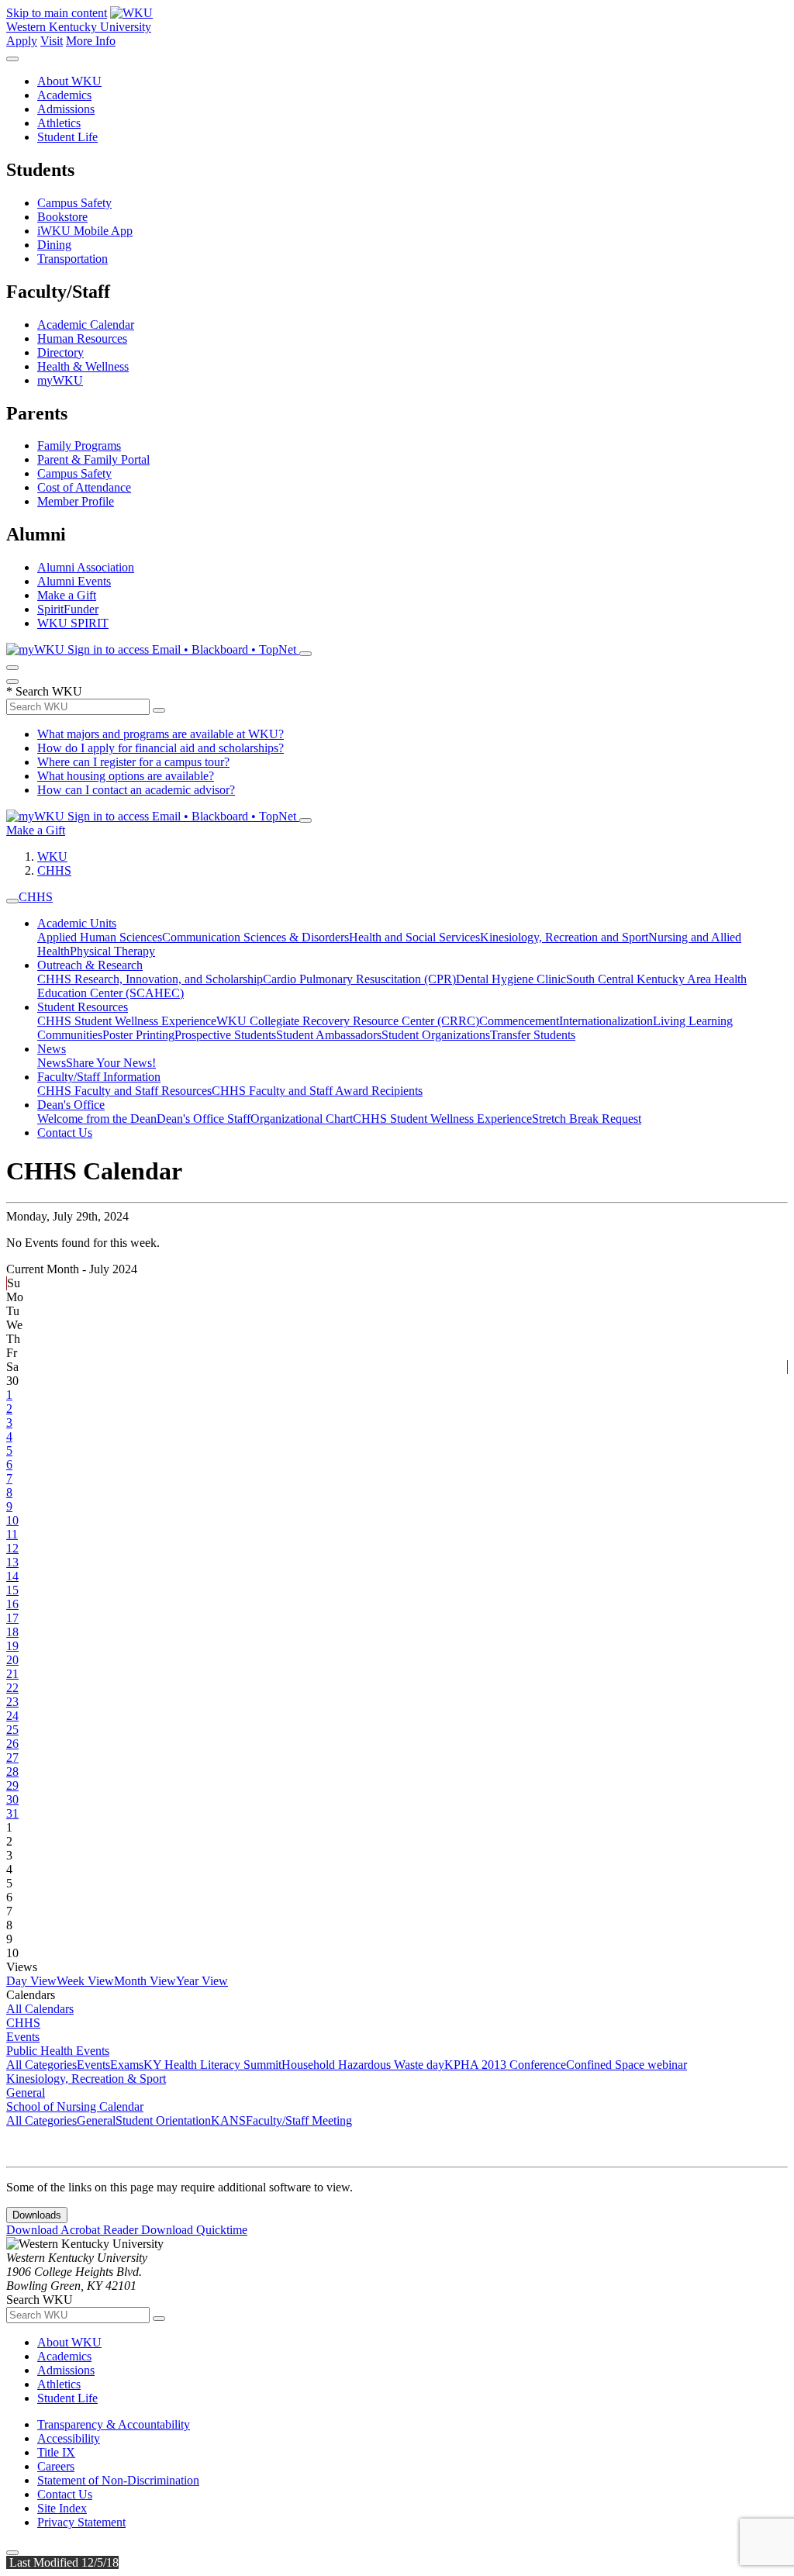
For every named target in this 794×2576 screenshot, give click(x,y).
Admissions (66, 109)
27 (12, 1758)
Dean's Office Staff (204, 1119)
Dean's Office (71, 1105)
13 (12, 1562)
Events (23, 2037)
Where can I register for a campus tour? (133, 762)
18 (12, 1632)
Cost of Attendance (84, 487)
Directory (60, 352)
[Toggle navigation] (12, 901)
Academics (64, 95)
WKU (52, 856)
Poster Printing (138, 1035)
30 (12, 1799)
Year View (202, 1981)
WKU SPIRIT (73, 623)
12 (12, 1548)
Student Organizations (436, 1035)
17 (12, 1618)
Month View (145, 1981)
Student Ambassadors (329, 1035)
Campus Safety (74, 203)
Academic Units (77, 923)
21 (12, 1674)
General (26, 2093)
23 (12, 1702)
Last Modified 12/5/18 (62, 2562)
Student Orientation (163, 2120)
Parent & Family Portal (93, 459)
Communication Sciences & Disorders (255, 937)
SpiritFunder (68, 609)
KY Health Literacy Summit (212, 2065)
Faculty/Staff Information (99, 1077)
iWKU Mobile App (85, 231)
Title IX (56, 2452)
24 (12, 1716)
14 (12, 1576)
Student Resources (83, 1007)
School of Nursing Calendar (75, 2106)
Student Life (67, 137)
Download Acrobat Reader (74, 2230)
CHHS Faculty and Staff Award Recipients (317, 1091)
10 (12, 1520)
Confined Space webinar (627, 2065)
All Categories (41, 2065)
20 (12, 1660)
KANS (228, 2120)
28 (12, 1771)
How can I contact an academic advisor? (136, 790)
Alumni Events (74, 581)
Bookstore (62, 217)
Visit (52, 41)
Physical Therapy (112, 951)
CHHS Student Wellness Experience (127, 1021)
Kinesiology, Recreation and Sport (564, 937)
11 (12, 1534)
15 (12, 1590)
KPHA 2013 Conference (505, 2065)
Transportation (72, 259)
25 (12, 1730)
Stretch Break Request (587, 1119)
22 (12, 1688)
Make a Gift (67, 595)
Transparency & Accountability (114, 2424)
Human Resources (82, 338)
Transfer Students (533, 1035)
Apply (22, 41)
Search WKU (44, 691)
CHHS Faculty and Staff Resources (124, 1091)
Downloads (37, 2215)
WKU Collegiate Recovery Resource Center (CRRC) (348, 1021)
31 (12, 1813)
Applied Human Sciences (100, 937)
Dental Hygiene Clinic (511, 979)
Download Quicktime (194, 2230)
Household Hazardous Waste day (363, 2065)
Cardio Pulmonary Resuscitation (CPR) (359, 979)
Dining (54, 245)
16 (12, 1604)
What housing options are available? (126, 776)
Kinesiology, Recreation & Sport (86, 2079)
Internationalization (606, 1021)
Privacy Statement (81, 2522)
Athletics (59, 123)
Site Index (62, 2508)
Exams (127, 2065)
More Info (91, 41)
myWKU (60, 380)
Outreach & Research (90, 965)
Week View (85, 1981)
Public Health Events (58, 2051)
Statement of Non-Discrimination (118, 2480)
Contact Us (65, 1133)
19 (12, 1646)
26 (12, 1744)
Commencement (519, 1021)
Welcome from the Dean (97, 1119)
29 (12, 1785)
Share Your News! (111, 1063)
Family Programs (79, 445)
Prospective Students (225, 1035)
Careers (56, 2466)
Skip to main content (57, 13)
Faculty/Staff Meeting (299, 2120)
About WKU (69, 81)
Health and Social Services (414, 937)
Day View (31, 1981)
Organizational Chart (302, 1119)
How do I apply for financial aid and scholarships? (161, 748)
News (52, 1049)
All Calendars (40, 2009)
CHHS (54, 870)
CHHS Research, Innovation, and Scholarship (150, 979)
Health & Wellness (83, 366)
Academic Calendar (86, 325)
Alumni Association (86, 567)
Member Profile (76, 501)
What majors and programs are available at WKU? (161, 734)
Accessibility (69, 2438)
